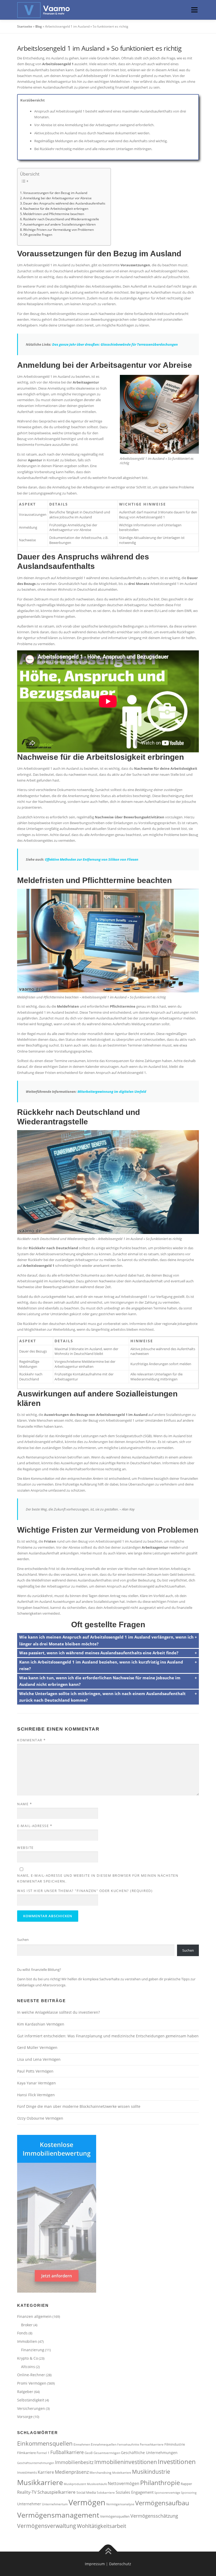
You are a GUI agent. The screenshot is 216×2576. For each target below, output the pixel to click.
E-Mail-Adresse (35, 1826)
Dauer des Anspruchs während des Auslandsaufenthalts (64, 203)
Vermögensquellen (115, 2516)
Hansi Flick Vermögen (36, 2095)
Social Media (86, 2492)
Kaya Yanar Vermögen (36, 2083)
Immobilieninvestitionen (126, 2462)
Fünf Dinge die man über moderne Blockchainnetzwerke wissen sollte (79, 2106)
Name (24, 1804)
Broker (27, 2325)
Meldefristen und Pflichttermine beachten (54, 214)
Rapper (186, 2484)
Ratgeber (25, 2392)
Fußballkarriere (67, 2452)
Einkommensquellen (45, 2443)
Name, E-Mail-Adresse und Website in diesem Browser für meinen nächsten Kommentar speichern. (98, 1878)
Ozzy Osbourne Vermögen (40, 2118)
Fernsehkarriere (152, 2444)
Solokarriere (106, 2492)
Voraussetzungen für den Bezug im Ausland (55, 193)
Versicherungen (31, 2408)
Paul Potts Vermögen (35, 2071)
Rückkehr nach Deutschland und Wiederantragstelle (61, 219)
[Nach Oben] (108, 2551)
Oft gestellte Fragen (38, 234)
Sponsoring (189, 2493)
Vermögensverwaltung (47, 2526)
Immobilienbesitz (74, 2462)
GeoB (89, 2453)
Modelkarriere (122, 2473)
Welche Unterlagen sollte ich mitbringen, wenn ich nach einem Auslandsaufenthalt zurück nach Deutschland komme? (102, 1697)
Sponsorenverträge (167, 2493)
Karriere (46, 2472)
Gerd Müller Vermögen (37, 2047)
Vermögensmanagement (58, 2515)
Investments (27, 2472)
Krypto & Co (28, 2358)
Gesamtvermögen (107, 2453)
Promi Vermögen (32, 2383)
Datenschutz (120, 2564)
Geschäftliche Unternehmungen (149, 2453)
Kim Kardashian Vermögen (41, 2024)
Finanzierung (33, 2350)
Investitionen (177, 2462)
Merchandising (100, 2472)
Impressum (95, 2564)
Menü (194, 10)
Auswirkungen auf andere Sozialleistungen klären (59, 224)
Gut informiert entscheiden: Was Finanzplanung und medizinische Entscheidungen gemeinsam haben (108, 2036)
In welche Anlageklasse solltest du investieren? (58, 2012)
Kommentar (31, 1740)
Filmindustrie (175, 2444)
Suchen (23, 1940)
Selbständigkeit (31, 2400)
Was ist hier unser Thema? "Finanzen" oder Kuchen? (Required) (85, 1891)
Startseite (25, 26)
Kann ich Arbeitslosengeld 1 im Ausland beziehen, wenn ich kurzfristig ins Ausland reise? (101, 1665)
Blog (39, 26)
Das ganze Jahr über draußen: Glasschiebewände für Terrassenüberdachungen (115, 344)
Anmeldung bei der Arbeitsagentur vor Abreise (57, 198)
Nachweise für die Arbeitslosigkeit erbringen (56, 208)
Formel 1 (43, 2453)
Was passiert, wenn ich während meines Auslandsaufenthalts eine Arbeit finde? (99, 1653)
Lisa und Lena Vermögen (39, 2059)
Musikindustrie (151, 2472)
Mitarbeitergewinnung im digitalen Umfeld (112, 1091)
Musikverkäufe (97, 2484)
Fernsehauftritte (128, 2445)
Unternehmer (29, 2504)
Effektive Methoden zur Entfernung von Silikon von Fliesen (92, 859)
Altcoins (28, 2367)
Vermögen (87, 2502)
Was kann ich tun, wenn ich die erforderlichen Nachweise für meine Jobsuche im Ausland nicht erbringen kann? (100, 1681)
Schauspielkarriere (57, 2492)
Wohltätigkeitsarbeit (102, 2526)
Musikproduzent (75, 2484)
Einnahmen (82, 2444)
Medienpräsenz (72, 2472)
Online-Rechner (31, 2375)
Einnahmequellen (104, 2444)
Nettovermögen (124, 2483)
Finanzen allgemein (34, 2316)
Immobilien (27, 2341)
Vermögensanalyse (120, 2504)
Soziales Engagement (135, 2492)
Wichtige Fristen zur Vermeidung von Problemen (58, 229)
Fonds (22, 2333)
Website (25, 1848)
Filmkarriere (26, 2453)
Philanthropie (160, 2483)
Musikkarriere (40, 2482)
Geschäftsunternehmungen (36, 2463)
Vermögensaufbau (162, 2503)
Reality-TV (27, 2492)
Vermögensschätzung (154, 2516)
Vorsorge (25, 2417)
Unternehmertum (55, 2504)
